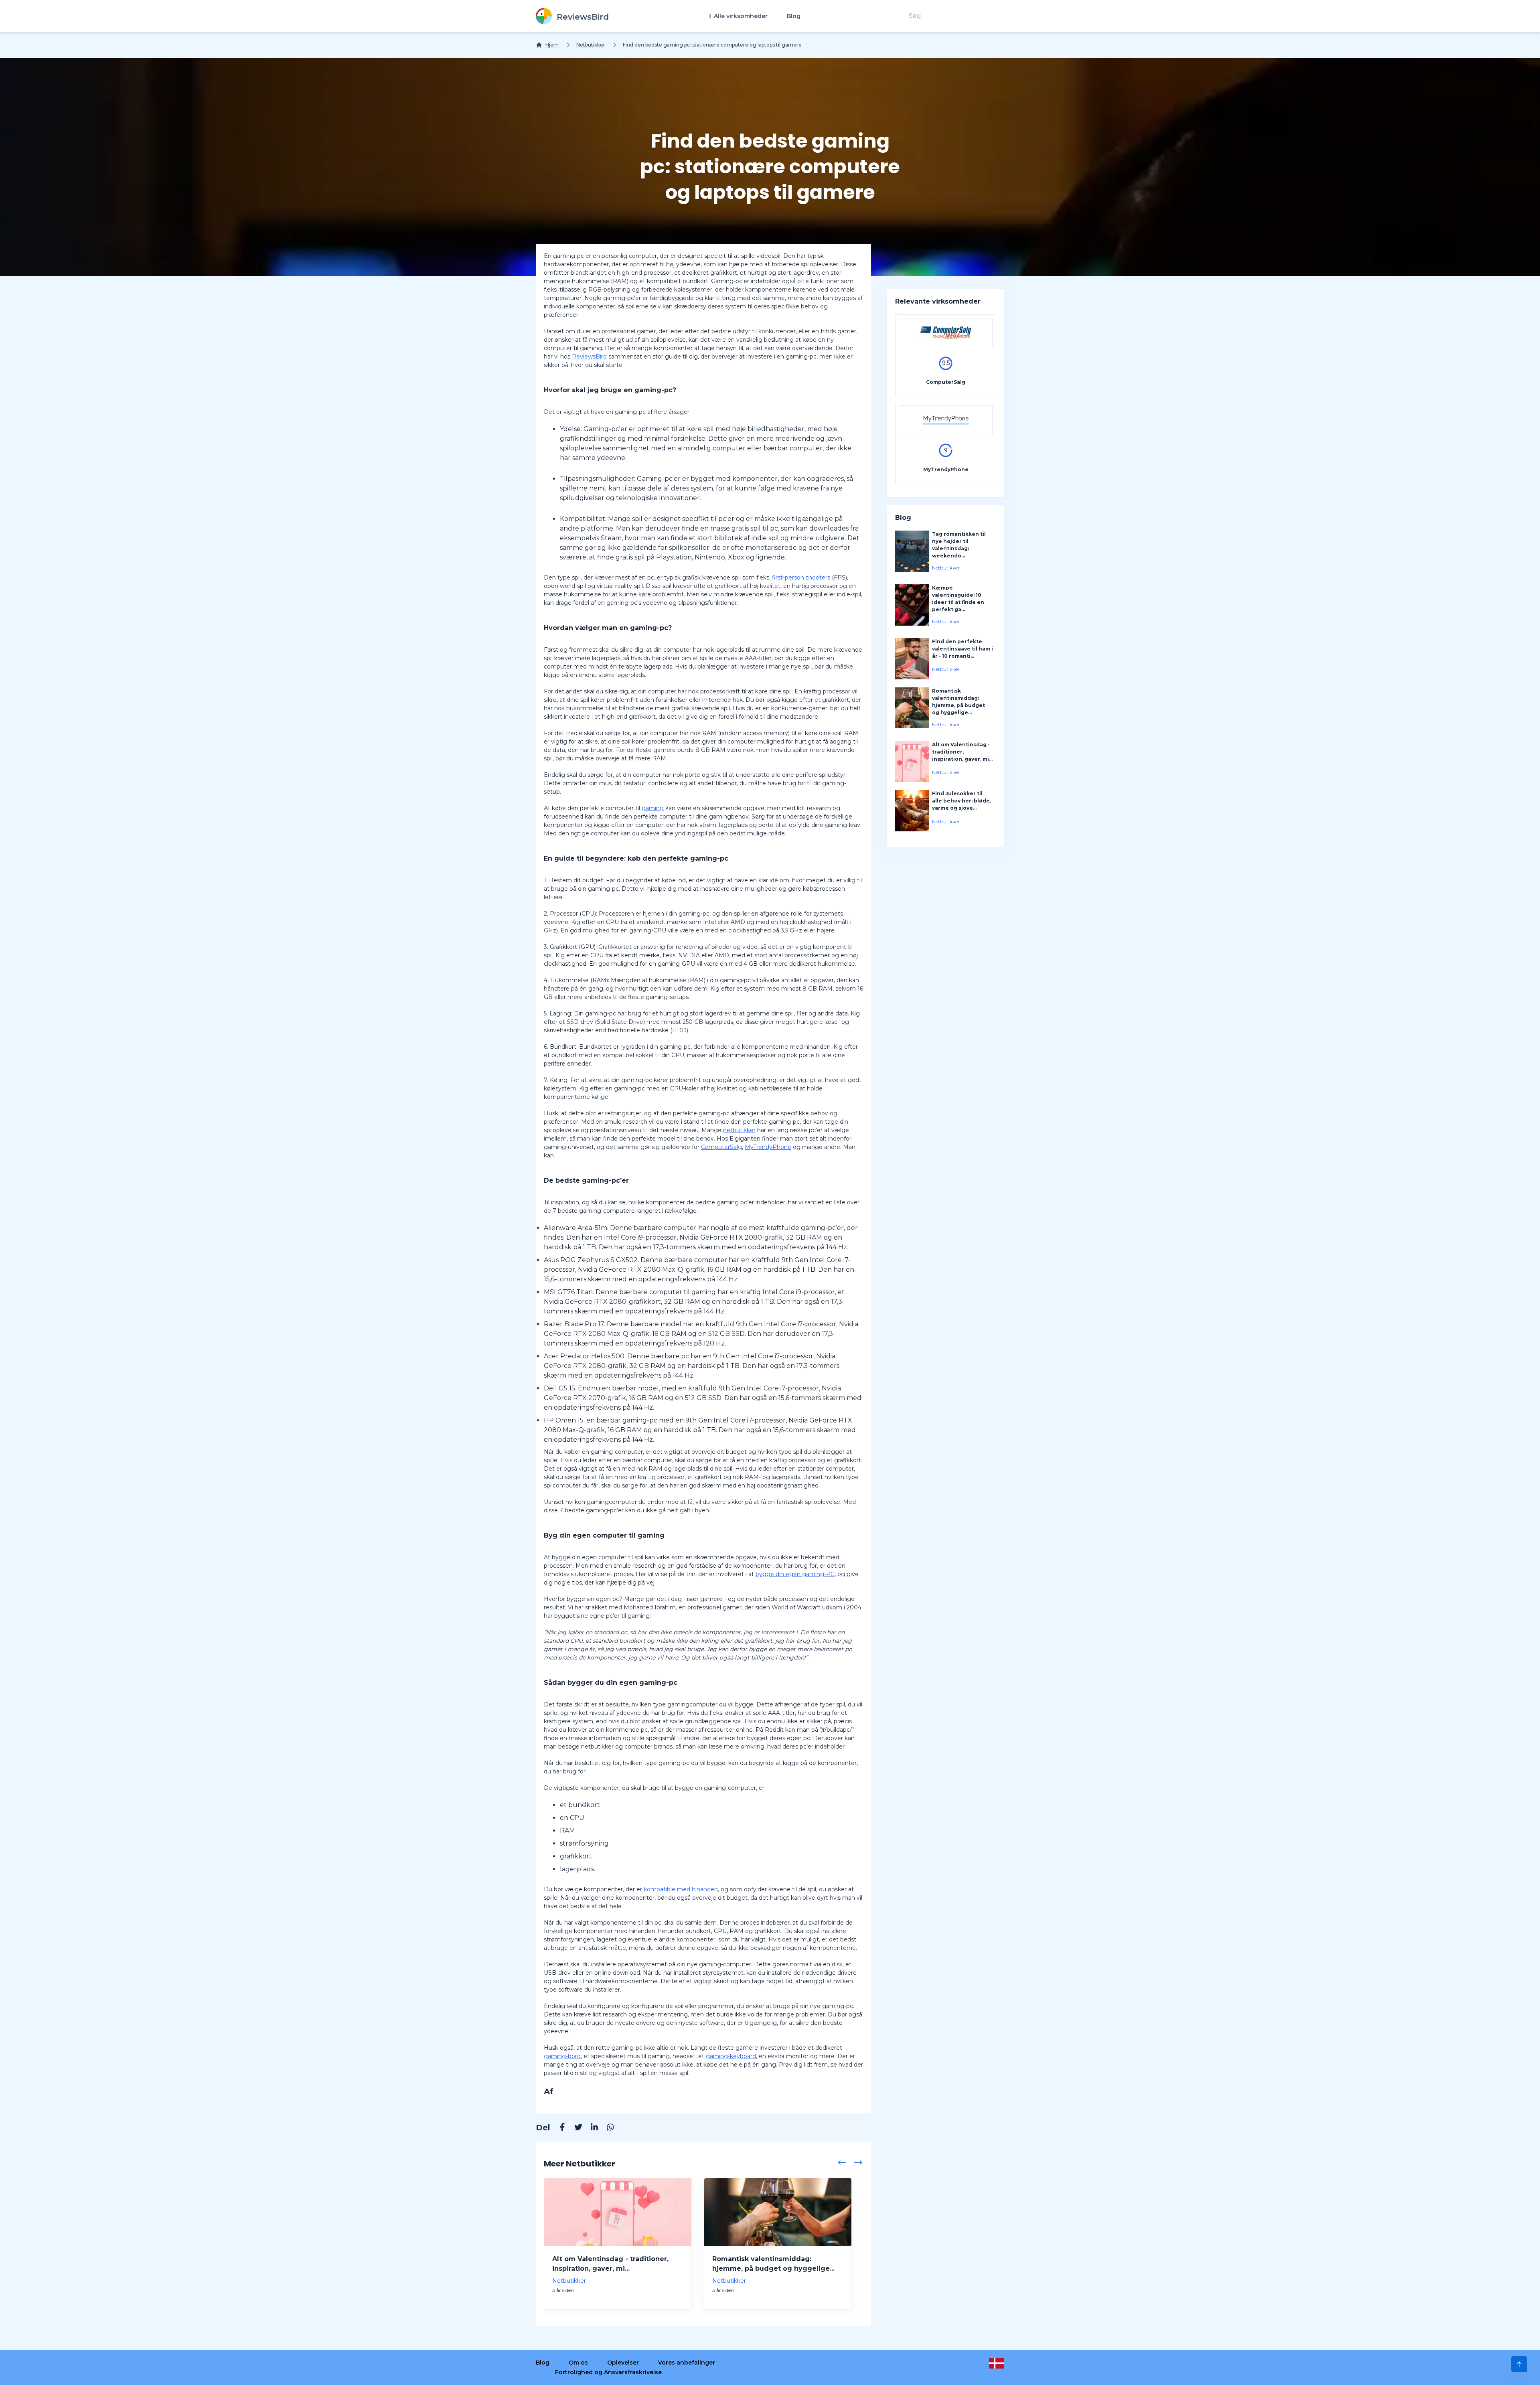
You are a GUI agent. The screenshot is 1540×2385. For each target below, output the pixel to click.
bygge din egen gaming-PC (795, 1574)
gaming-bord (562, 2056)
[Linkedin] (590, 2128)
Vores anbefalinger (687, 2363)
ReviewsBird (589, 357)
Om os (578, 2363)
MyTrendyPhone (768, 1147)
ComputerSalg (721, 1147)
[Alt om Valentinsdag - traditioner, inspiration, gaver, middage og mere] (618, 2212)
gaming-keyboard (731, 2056)
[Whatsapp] (606, 2128)
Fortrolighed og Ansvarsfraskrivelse (608, 2372)
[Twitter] (574, 2128)
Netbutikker (591, 45)
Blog (794, 16)
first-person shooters (801, 578)
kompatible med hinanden (681, 1889)
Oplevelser (623, 2363)
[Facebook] (558, 2128)
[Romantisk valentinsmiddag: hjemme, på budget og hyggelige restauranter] (778, 2212)
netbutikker (739, 1130)
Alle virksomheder (740, 16)
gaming (653, 808)
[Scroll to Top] (1519, 2364)
